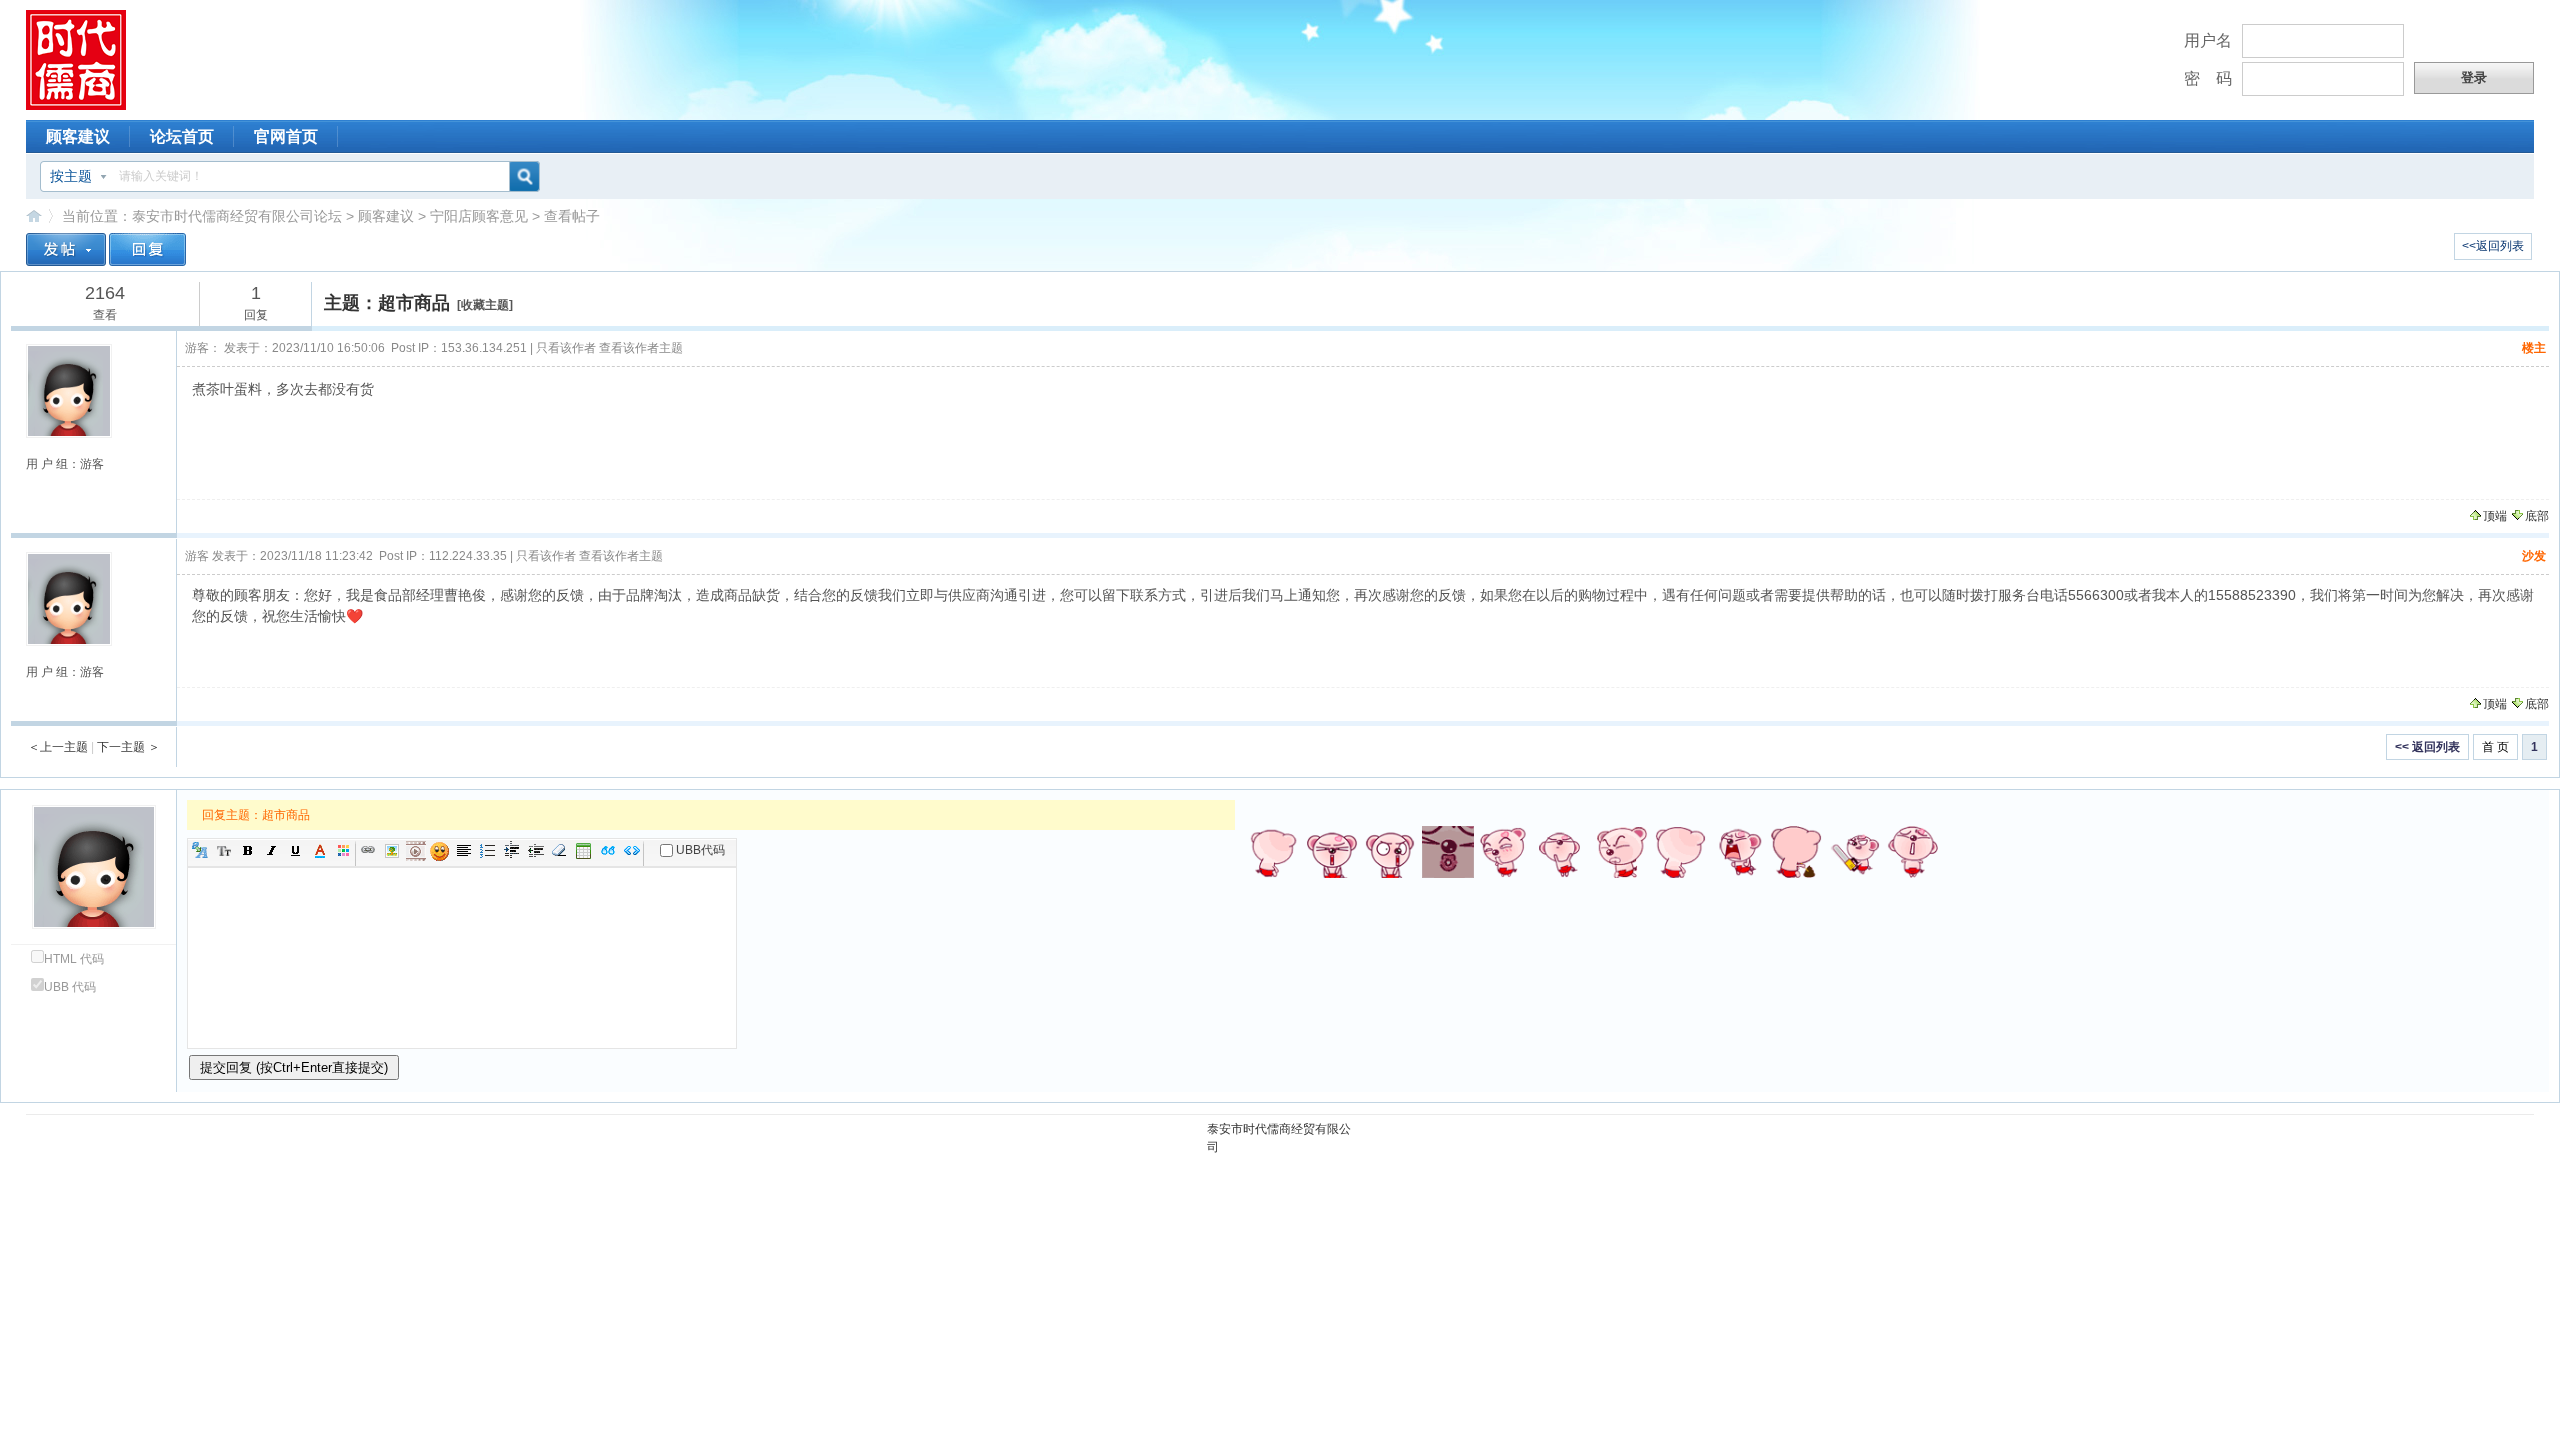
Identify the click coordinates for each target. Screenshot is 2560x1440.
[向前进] (1622, 852)
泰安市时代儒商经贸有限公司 (1279, 1138)
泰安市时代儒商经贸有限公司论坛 (237, 216)
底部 (2537, 516)
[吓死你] (1680, 852)
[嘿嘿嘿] (1506, 852)
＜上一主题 (58, 747)
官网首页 (286, 136)
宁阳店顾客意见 (479, 216)
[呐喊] (1738, 852)
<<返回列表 (2493, 246)
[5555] (1274, 852)
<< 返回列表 (2427, 747)
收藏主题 (485, 305)
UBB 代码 (70, 987)
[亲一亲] (1448, 852)
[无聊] (1796, 852)
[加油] (1564, 852)
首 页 (2495, 747)
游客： (203, 348)
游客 (197, 556)
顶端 (2495, 516)
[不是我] (1332, 852)
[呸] (1912, 852)
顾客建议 (78, 136)
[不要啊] (1390, 852)
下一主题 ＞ (128, 747)
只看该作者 (566, 348)
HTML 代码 (74, 959)
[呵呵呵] (1854, 852)
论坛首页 (182, 136)
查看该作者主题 (641, 348)
